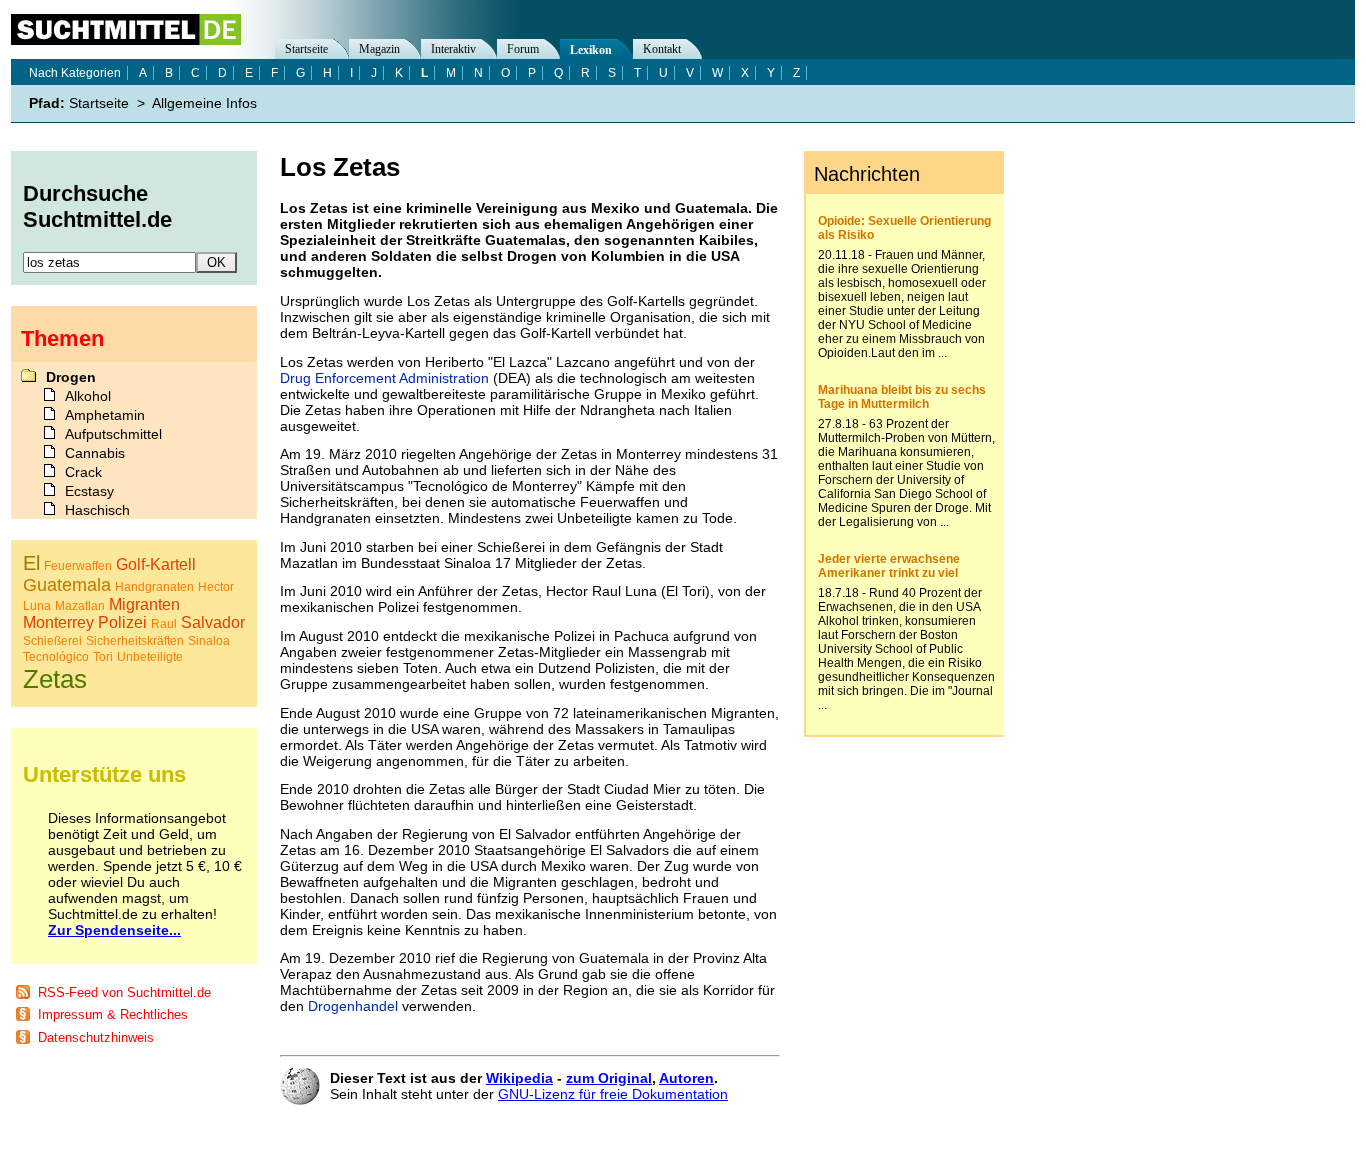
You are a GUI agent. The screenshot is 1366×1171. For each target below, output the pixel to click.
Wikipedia (519, 1078)
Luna (37, 606)
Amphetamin (105, 415)
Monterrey (58, 622)
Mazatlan (80, 606)
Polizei (122, 622)
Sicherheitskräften (135, 641)
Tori (103, 657)
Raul (164, 624)
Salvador (213, 622)
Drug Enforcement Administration (384, 378)
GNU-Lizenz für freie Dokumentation (613, 1094)
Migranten (144, 604)
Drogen (71, 377)
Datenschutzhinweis (96, 1037)
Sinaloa (209, 641)
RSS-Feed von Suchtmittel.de (124, 992)
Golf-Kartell (156, 564)
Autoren (686, 1078)
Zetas (55, 679)
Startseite (306, 49)
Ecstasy (89, 491)
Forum (523, 49)
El (31, 563)
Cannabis (95, 453)
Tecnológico (56, 657)
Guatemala (67, 585)
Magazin (379, 49)
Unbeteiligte (150, 657)
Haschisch (97, 510)
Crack (83, 472)
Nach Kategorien (75, 73)
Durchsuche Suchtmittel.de (97, 206)
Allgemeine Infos (204, 103)
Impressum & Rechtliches (113, 1014)
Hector (216, 587)
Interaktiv (453, 49)
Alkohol (88, 396)
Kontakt (662, 49)
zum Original (609, 1078)
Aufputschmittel (113, 434)
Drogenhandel (353, 1006)
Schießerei (52, 641)
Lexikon (591, 50)
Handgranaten (154, 587)
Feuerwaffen (78, 566)
